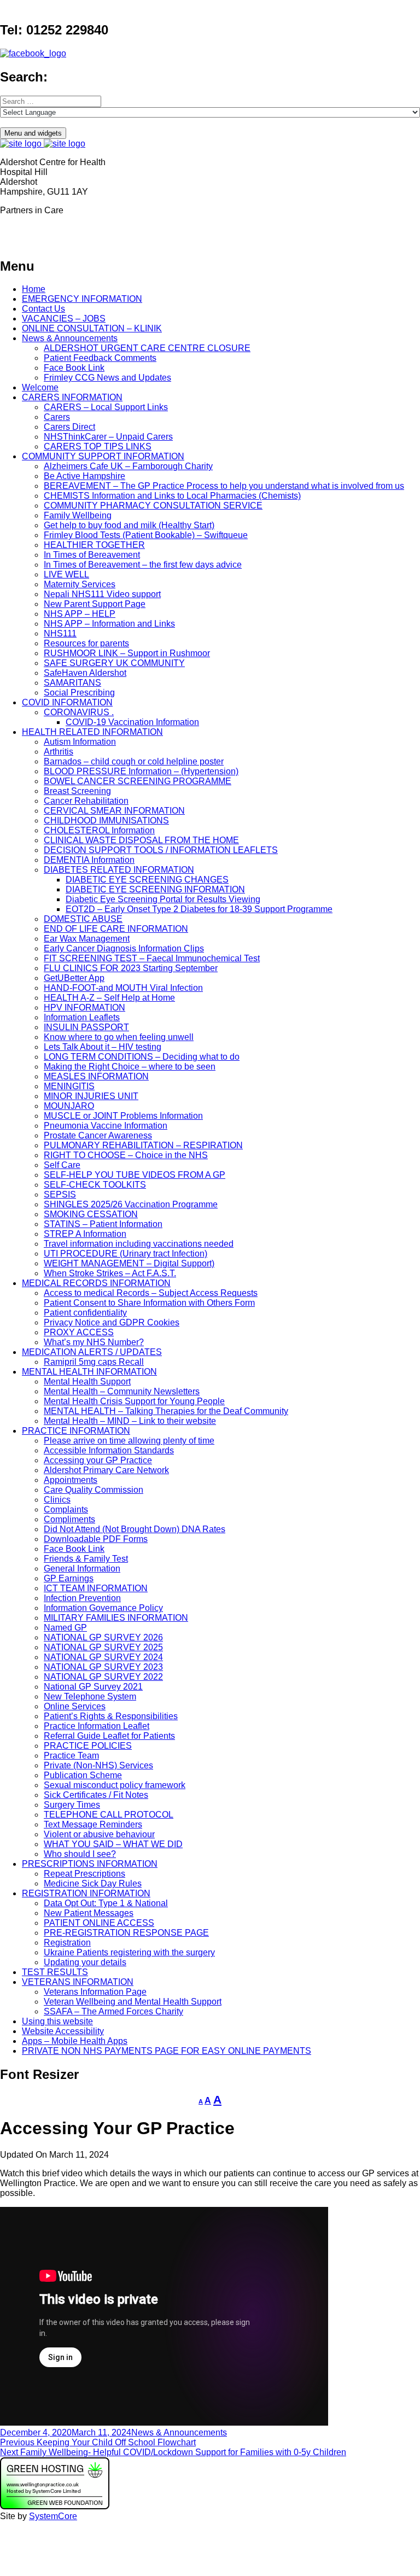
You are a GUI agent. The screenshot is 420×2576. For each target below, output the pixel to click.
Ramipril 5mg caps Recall (94, 1362)
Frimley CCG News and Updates (107, 378)
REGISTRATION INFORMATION (86, 1893)
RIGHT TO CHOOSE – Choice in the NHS (126, 1155)
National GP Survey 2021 (93, 1687)
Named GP (65, 1628)
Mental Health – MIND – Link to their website (130, 1421)
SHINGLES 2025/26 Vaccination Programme (131, 1204)
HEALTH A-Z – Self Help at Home (109, 998)
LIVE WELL (66, 574)
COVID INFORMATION (67, 702)
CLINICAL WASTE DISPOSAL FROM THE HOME (141, 840)
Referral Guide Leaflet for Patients (109, 1736)
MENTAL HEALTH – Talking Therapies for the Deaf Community (166, 1411)
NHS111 (60, 633)
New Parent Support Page (95, 604)
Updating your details (85, 1962)
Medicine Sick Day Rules (93, 1883)
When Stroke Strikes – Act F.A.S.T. (110, 1273)
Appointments (71, 1480)
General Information (82, 1569)
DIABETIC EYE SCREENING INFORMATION (155, 889)
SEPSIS (60, 1194)
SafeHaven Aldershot (85, 673)
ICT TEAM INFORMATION (96, 1588)
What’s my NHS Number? (94, 1342)
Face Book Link (74, 368)
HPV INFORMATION (84, 1007)
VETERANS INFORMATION (78, 1982)
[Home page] (43, 144)
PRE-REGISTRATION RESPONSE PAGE (126, 1933)
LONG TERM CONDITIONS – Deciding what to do (142, 1057)
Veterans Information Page (95, 1992)
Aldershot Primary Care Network (106, 1470)
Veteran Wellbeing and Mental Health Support (133, 2002)
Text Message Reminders (93, 1824)
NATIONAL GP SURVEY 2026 (103, 1637)
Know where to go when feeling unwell (119, 1037)
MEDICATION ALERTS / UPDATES (92, 1352)
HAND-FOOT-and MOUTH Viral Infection (123, 988)
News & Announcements (70, 338)
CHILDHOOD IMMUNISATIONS (106, 820)
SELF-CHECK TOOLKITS (95, 1185)
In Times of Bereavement (92, 555)
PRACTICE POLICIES (88, 1746)
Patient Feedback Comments (100, 358)
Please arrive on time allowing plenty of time (129, 1441)
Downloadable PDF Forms (96, 1539)
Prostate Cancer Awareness (98, 1135)
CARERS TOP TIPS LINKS (98, 446)
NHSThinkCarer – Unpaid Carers (108, 437)
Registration (67, 1943)
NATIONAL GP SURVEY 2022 (103, 1677)
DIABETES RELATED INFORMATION (119, 870)
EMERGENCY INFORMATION (82, 299)
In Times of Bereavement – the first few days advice (143, 565)
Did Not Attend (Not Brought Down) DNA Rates (135, 1529)
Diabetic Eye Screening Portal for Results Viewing (163, 899)
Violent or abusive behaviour (99, 1834)
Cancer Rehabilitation (86, 801)
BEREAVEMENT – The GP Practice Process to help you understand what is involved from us (224, 486)
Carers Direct (69, 427)
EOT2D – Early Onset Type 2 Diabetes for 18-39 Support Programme (199, 909)
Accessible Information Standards (109, 1450)
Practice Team (71, 1756)
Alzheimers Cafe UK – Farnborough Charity (128, 466)
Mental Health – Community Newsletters (122, 1391)
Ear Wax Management (87, 939)
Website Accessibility (63, 2031)
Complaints (66, 1509)
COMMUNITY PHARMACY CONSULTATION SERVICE (153, 506)
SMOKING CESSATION (91, 1214)
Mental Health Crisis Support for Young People (134, 1401)
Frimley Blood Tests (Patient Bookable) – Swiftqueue (146, 535)
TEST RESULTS (55, 1972)
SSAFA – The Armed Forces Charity (113, 2011)
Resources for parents (86, 643)
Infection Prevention (82, 1598)
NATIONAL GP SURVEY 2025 (103, 1647)
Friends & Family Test (86, 1559)
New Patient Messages (89, 1913)
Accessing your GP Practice (98, 1460)
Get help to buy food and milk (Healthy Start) (129, 525)
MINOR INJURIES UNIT (91, 1096)
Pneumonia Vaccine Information (106, 1126)
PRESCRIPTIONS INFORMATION (90, 1864)
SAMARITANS (72, 683)
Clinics (57, 1500)
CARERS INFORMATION (72, 397)
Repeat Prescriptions (84, 1874)
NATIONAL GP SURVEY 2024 (103, 1657)
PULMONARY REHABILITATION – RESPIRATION (143, 1145)
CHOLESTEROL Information (99, 830)
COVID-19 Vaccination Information (132, 722)
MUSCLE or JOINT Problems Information (123, 1116)
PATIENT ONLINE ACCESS (99, 1923)
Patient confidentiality (85, 1313)
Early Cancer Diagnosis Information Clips (124, 948)
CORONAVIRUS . (79, 712)
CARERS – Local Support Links (106, 407)
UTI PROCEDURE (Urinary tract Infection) (126, 1254)
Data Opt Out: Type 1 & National (106, 1903)
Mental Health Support (87, 1382)
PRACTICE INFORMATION (76, 1431)
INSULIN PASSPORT (86, 1027)
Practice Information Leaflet (97, 1726)
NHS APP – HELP (80, 614)
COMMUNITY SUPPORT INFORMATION (103, 456)
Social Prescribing (79, 693)
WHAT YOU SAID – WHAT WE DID (113, 1844)
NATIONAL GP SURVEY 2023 (103, 1667)
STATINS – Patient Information (103, 1224)
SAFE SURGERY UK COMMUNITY (114, 663)
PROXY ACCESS (79, 1332)
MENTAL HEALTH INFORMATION (89, 1372)
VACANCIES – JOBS (64, 319)
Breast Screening (77, 791)
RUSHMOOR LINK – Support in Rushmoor (127, 653)
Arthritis (59, 752)
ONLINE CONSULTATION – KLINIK (92, 328)
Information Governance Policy (103, 1608)
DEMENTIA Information (89, 860)
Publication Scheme (83, 1775)
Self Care (62, 1165)
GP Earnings (69, 1578)
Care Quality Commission (94, 1490)
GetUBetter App (74, 978)
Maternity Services (80, 584)
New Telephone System (90, 1696)
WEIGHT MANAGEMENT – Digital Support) (129, 1263)
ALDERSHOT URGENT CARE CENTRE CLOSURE (147, 348)
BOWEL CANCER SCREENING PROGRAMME (138, 781)
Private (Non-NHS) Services (98, 1765)
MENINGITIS (69, 1086)
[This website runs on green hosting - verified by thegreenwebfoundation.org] (55, 2506)
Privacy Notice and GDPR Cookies (112, 1322)
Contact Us (43, 309)
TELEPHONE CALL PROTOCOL (109, 1815)
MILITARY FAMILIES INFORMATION (116, 1618)
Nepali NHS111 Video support (102, 594)
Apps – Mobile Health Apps (75, 2041)
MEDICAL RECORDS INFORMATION (96, 1283)
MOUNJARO (69, 1106)
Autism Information (80, 742)
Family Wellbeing (78, 515)
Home (34, 289)
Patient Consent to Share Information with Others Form (149, 1303)
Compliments (69, 1519)
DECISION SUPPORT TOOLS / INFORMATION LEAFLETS (161, 850)
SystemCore (53, 2516)
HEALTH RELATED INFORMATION (92, 732)
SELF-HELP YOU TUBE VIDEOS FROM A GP (135, 1175)
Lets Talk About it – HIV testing (103, 1047)
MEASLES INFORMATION (96, 1076)
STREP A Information (85, 1234)
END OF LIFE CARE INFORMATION (116, 929)
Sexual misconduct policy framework (115, 1785)
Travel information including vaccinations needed (139, 1244)
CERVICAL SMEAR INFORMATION (114, 811)
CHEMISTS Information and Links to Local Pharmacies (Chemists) (172, 496)
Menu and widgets (33, 133)
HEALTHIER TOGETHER (94, 545)
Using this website (57, 2021)
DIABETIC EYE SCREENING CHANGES (147, 880)
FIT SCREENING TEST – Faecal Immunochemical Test (152, 958)
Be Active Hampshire (84, 476)
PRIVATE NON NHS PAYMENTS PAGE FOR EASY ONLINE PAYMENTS (167, 2051)
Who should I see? (80, 1854)
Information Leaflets (82, 1017)
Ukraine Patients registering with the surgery (129, 1952)
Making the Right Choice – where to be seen (130, 1067)
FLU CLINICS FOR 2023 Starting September (131, 968)
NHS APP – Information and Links (109, 624)
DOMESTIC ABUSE (83, 919)
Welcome (40, 387)
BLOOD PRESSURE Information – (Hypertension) (141, 771)
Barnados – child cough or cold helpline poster (134, 761)
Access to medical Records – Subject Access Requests (151, 1293)
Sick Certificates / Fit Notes (96, 1795)
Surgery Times (72, 1805)
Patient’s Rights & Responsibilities (111, 1716)
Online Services (75, 1706)
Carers (57, 417)
